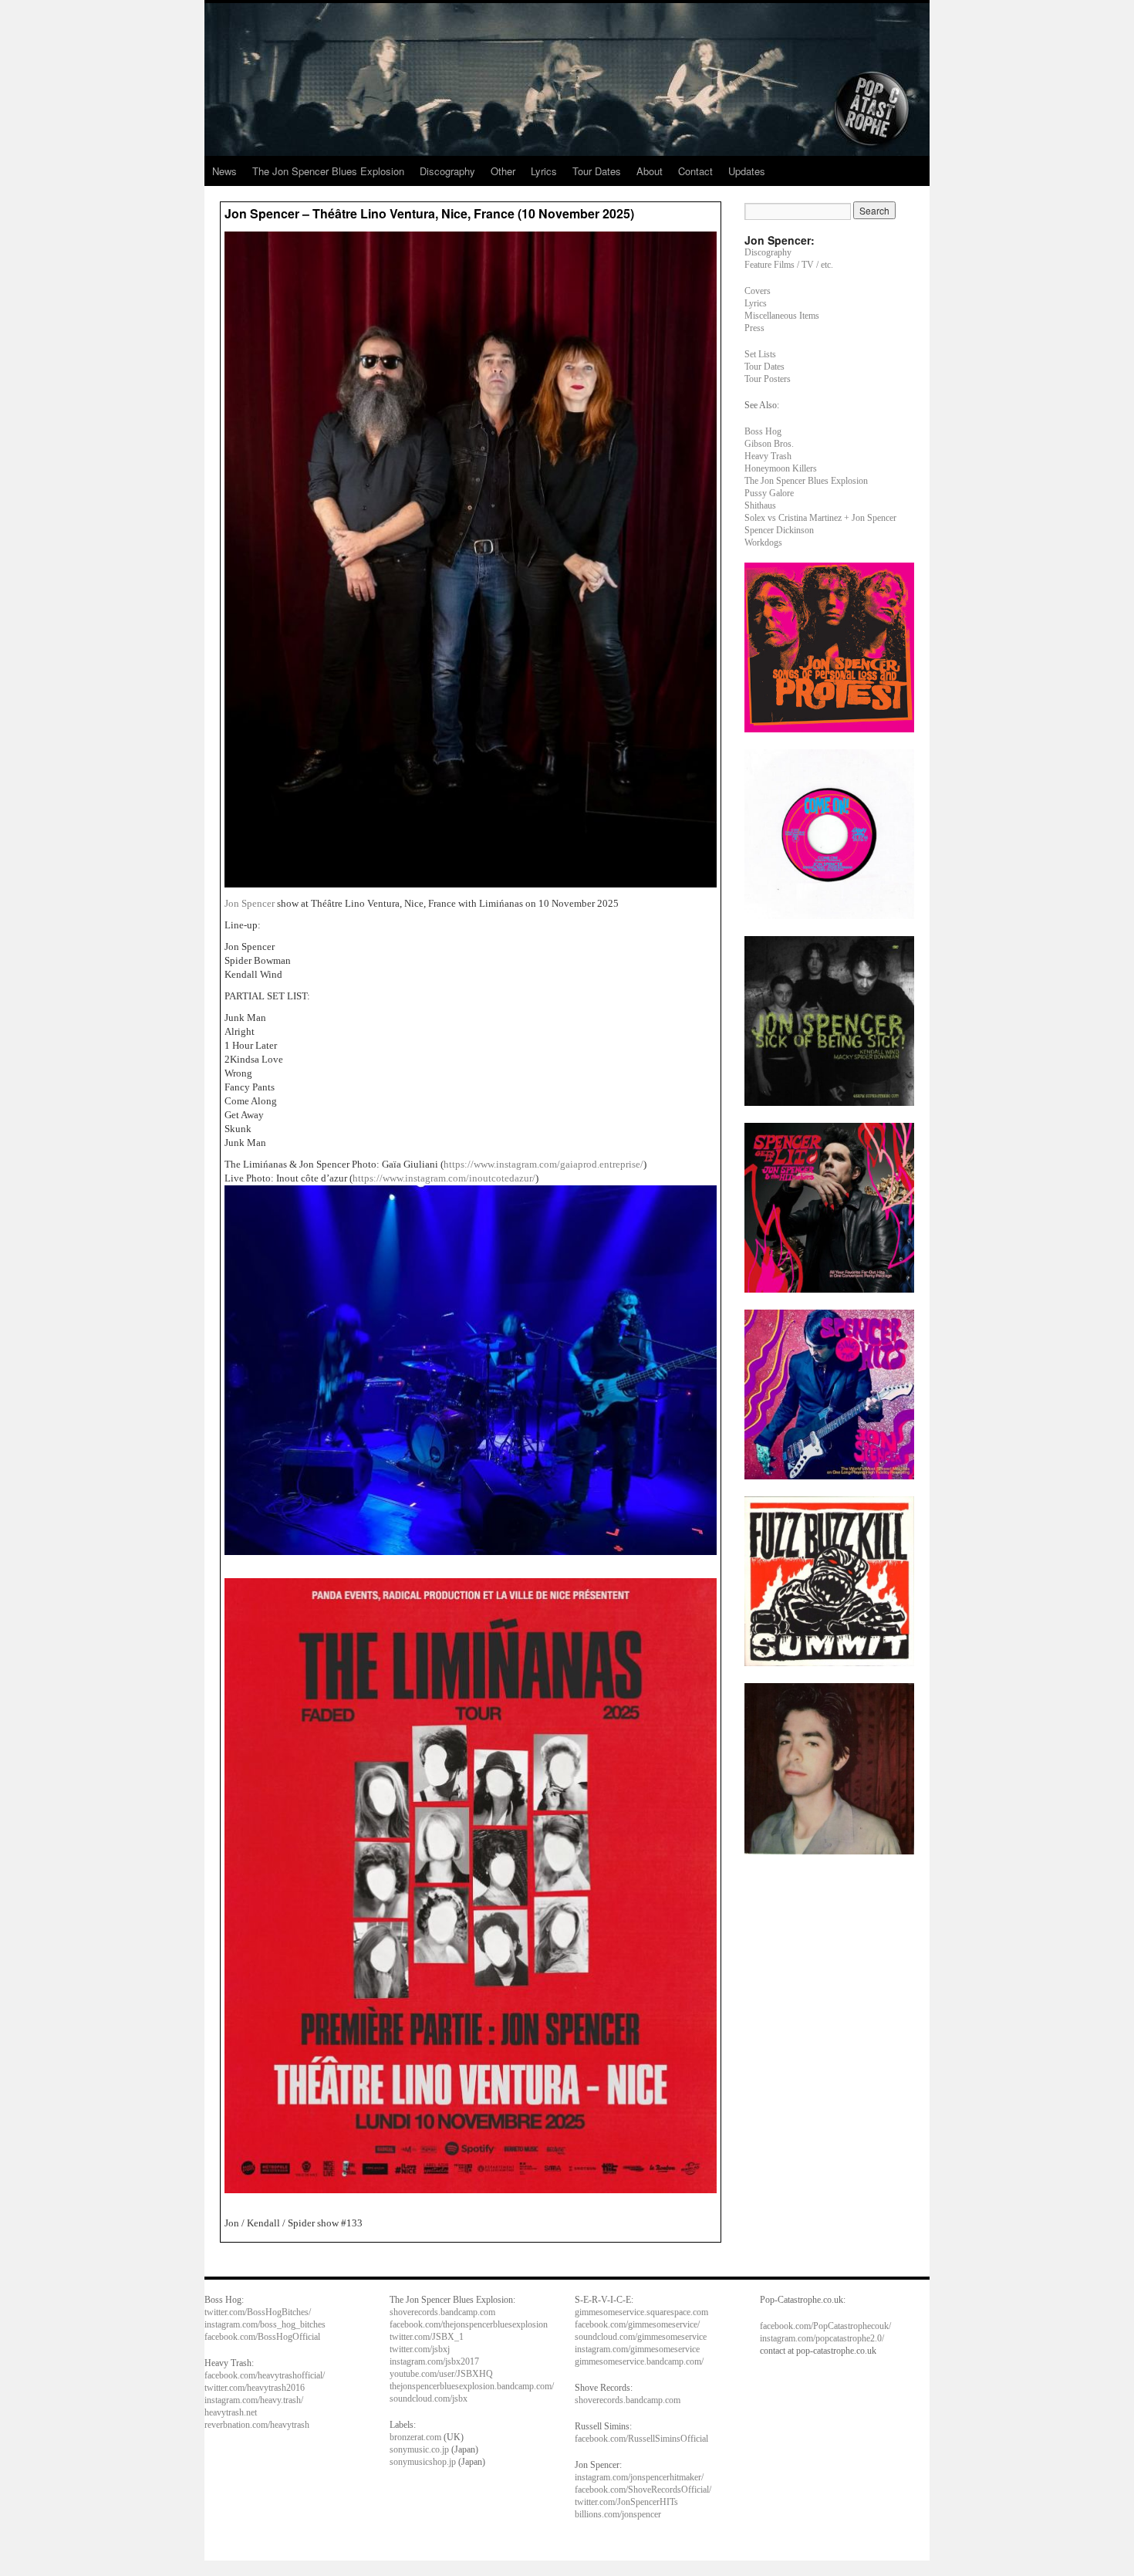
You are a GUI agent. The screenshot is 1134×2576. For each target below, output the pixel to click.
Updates (747, 171)
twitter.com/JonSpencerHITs (626, 2502)
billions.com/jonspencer (618, 2514)
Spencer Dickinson (779, 530)
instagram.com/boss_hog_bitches (265, 2324)
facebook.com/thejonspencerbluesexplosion (469, 2324)
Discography (447, 171)
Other (503, 171)
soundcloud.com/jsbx (429, 2399)
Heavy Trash (768, 456)
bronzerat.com (415, 2437)
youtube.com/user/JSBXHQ (441, 2374)
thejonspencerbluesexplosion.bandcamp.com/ (472, 2386)
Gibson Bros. (769, 444)
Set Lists (760, 354)
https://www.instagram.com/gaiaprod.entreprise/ (543, 1164)
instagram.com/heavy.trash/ (254, 2400)
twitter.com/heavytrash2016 (255, 2388)
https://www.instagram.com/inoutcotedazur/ (444, 1178)
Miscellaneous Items (782, 316)
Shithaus (760, 505)
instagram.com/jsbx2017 (434, 2361)
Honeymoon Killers (781, 468)
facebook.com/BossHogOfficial (262, 2337)
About (650, 171)
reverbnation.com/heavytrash (257, 2425)
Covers (758, 291)
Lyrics (544, 171)
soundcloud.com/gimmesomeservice (641, 2337)
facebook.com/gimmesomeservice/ (637, 2324)
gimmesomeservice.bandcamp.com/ (639, 2361)
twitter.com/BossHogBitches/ (258, 2312)
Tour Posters (768, 379)
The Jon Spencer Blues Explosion (328, 171)
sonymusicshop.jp (423, 2462)
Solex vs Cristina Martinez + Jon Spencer (820, 518)
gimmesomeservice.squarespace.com (641, 2312)
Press (754, 328)
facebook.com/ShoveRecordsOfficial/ (643, 2490)
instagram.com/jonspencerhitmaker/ (639, 2477)
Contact (695, 171)
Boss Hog (763, 431)
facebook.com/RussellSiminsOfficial (641, 2439)
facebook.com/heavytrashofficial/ (265, 2375)
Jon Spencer (250, 903)
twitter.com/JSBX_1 (427, 2337)
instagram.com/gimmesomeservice (637, 2349)
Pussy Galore (769, 493)
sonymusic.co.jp (419, 2449)
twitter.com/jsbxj (420, 2349)
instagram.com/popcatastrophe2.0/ (822, 2338)
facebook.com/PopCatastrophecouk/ (825, 2326)
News (224, 171)
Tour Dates (597, 171)
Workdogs (763, 543)
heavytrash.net (231, 2412)
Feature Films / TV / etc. (789, 265)
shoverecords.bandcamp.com (442, 2312)
